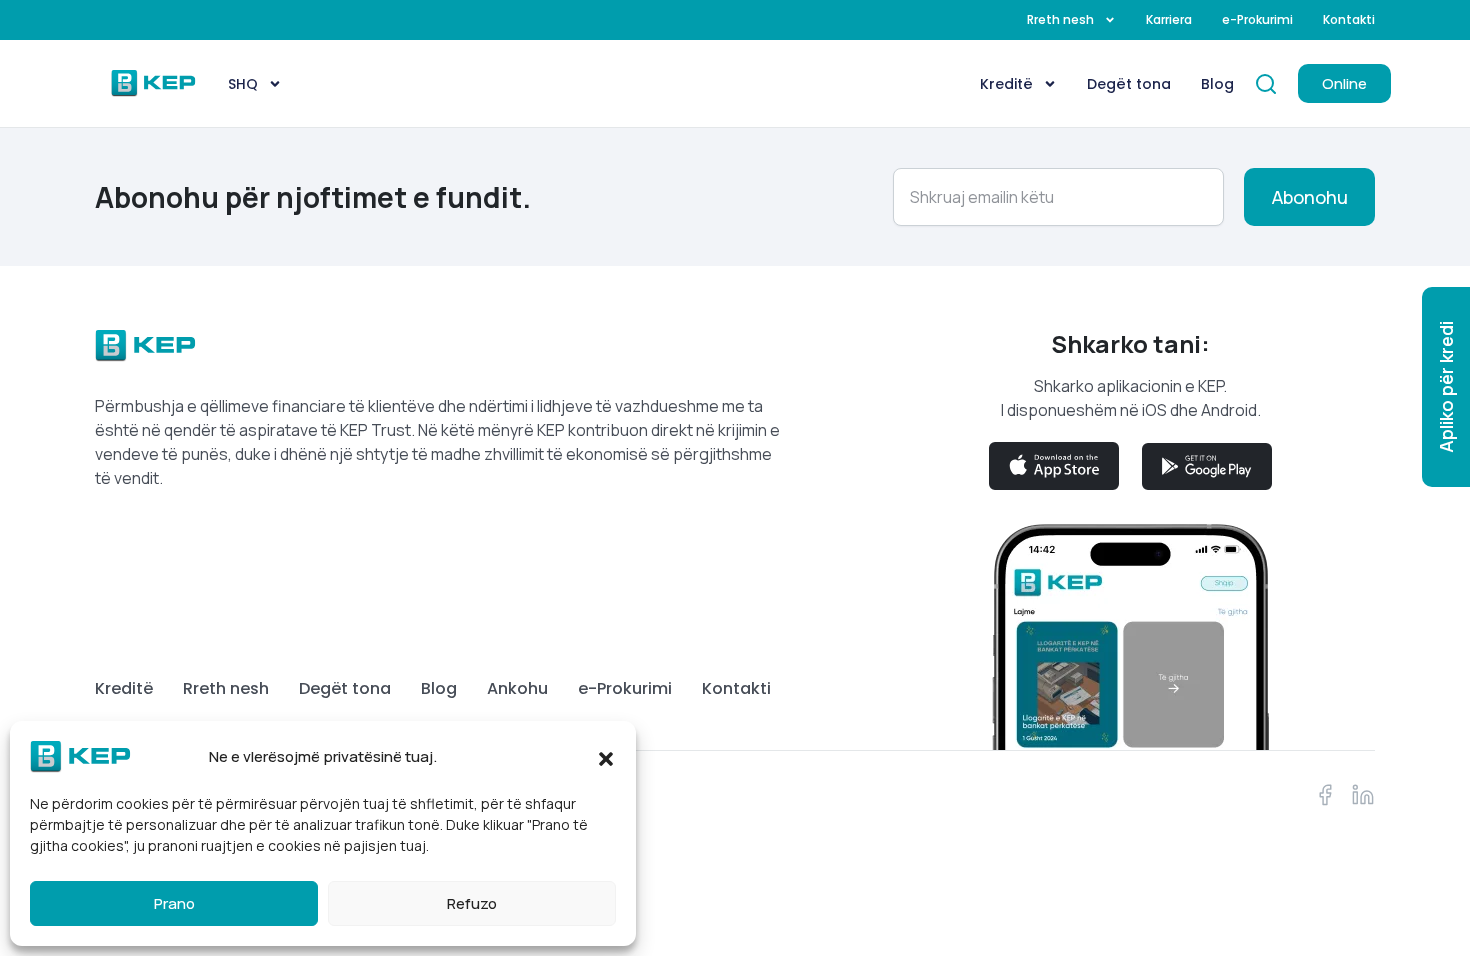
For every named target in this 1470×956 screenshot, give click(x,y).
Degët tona (1129, 84)
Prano (174, 903)
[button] (606, 757)
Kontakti (1349, 20)
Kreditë (1006, 84)
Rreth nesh (1060, 20)
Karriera (1169, 20)
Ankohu (517, 689)
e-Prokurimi (1257, 20)
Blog (1217, 84)
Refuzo (472, 903)
